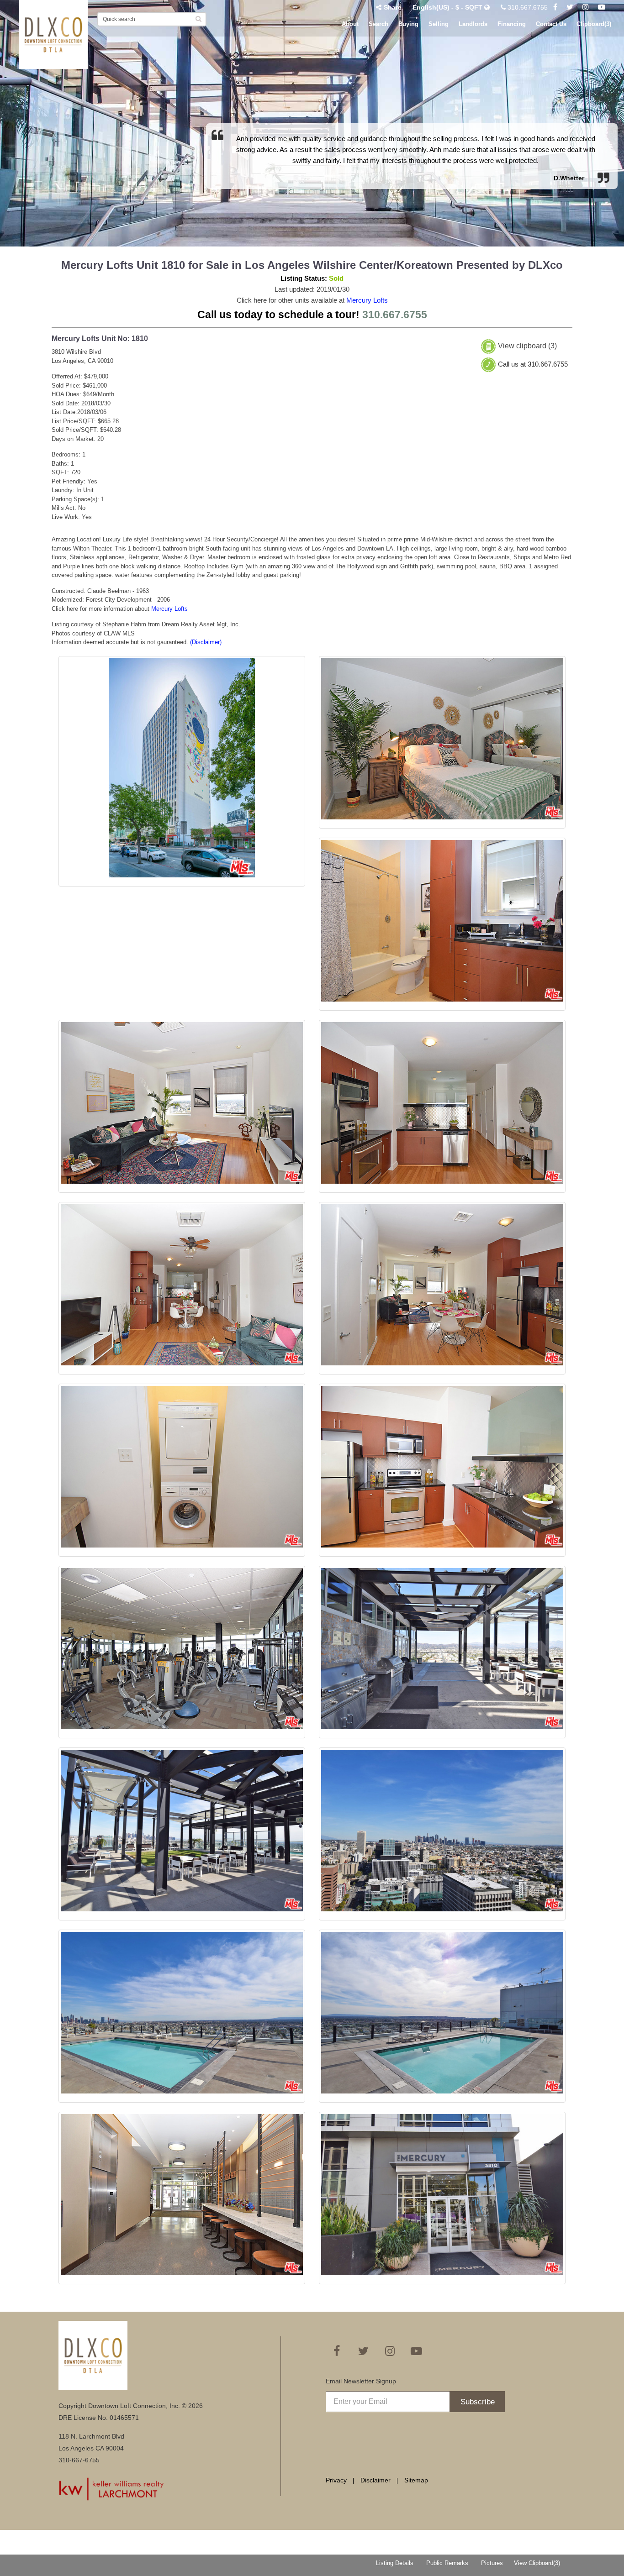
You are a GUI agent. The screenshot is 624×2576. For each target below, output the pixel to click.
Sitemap (416, 2480)
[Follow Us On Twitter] (570, 7)
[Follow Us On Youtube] (602, 7)
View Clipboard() (537, 2563)
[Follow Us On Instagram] (586, 7)
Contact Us (551, 24)
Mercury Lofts (367, 300)
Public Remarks (447, 2563)
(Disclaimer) (206, 642)
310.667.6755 (527, 7)
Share (393, 7)
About (350, 24)
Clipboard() (594, 24)
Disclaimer (375, 2480)
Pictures (492, 2563)
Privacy (336, 2480)
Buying (408, 24)
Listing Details (395, 2563)
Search (378, 24)
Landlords (473, 24)
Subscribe (478, 2402)
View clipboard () (527, 346)
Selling (439, 24)
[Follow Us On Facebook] (555, 7)
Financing (512, 24)
